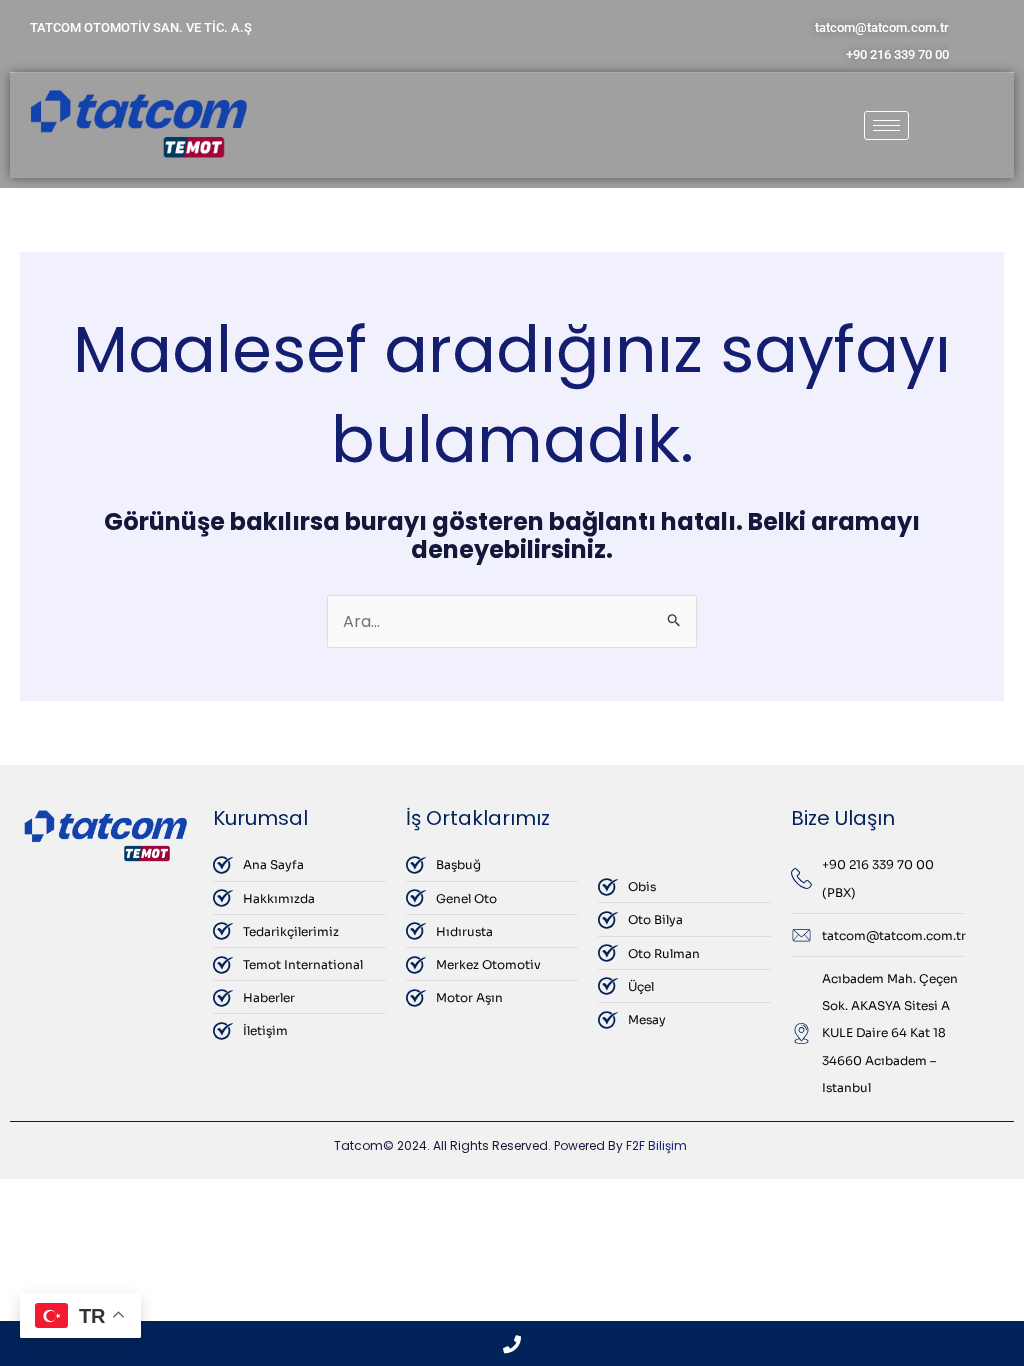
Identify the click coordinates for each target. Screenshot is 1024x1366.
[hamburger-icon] (886, 125)
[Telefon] (512, 1343)
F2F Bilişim (656, 1145)
